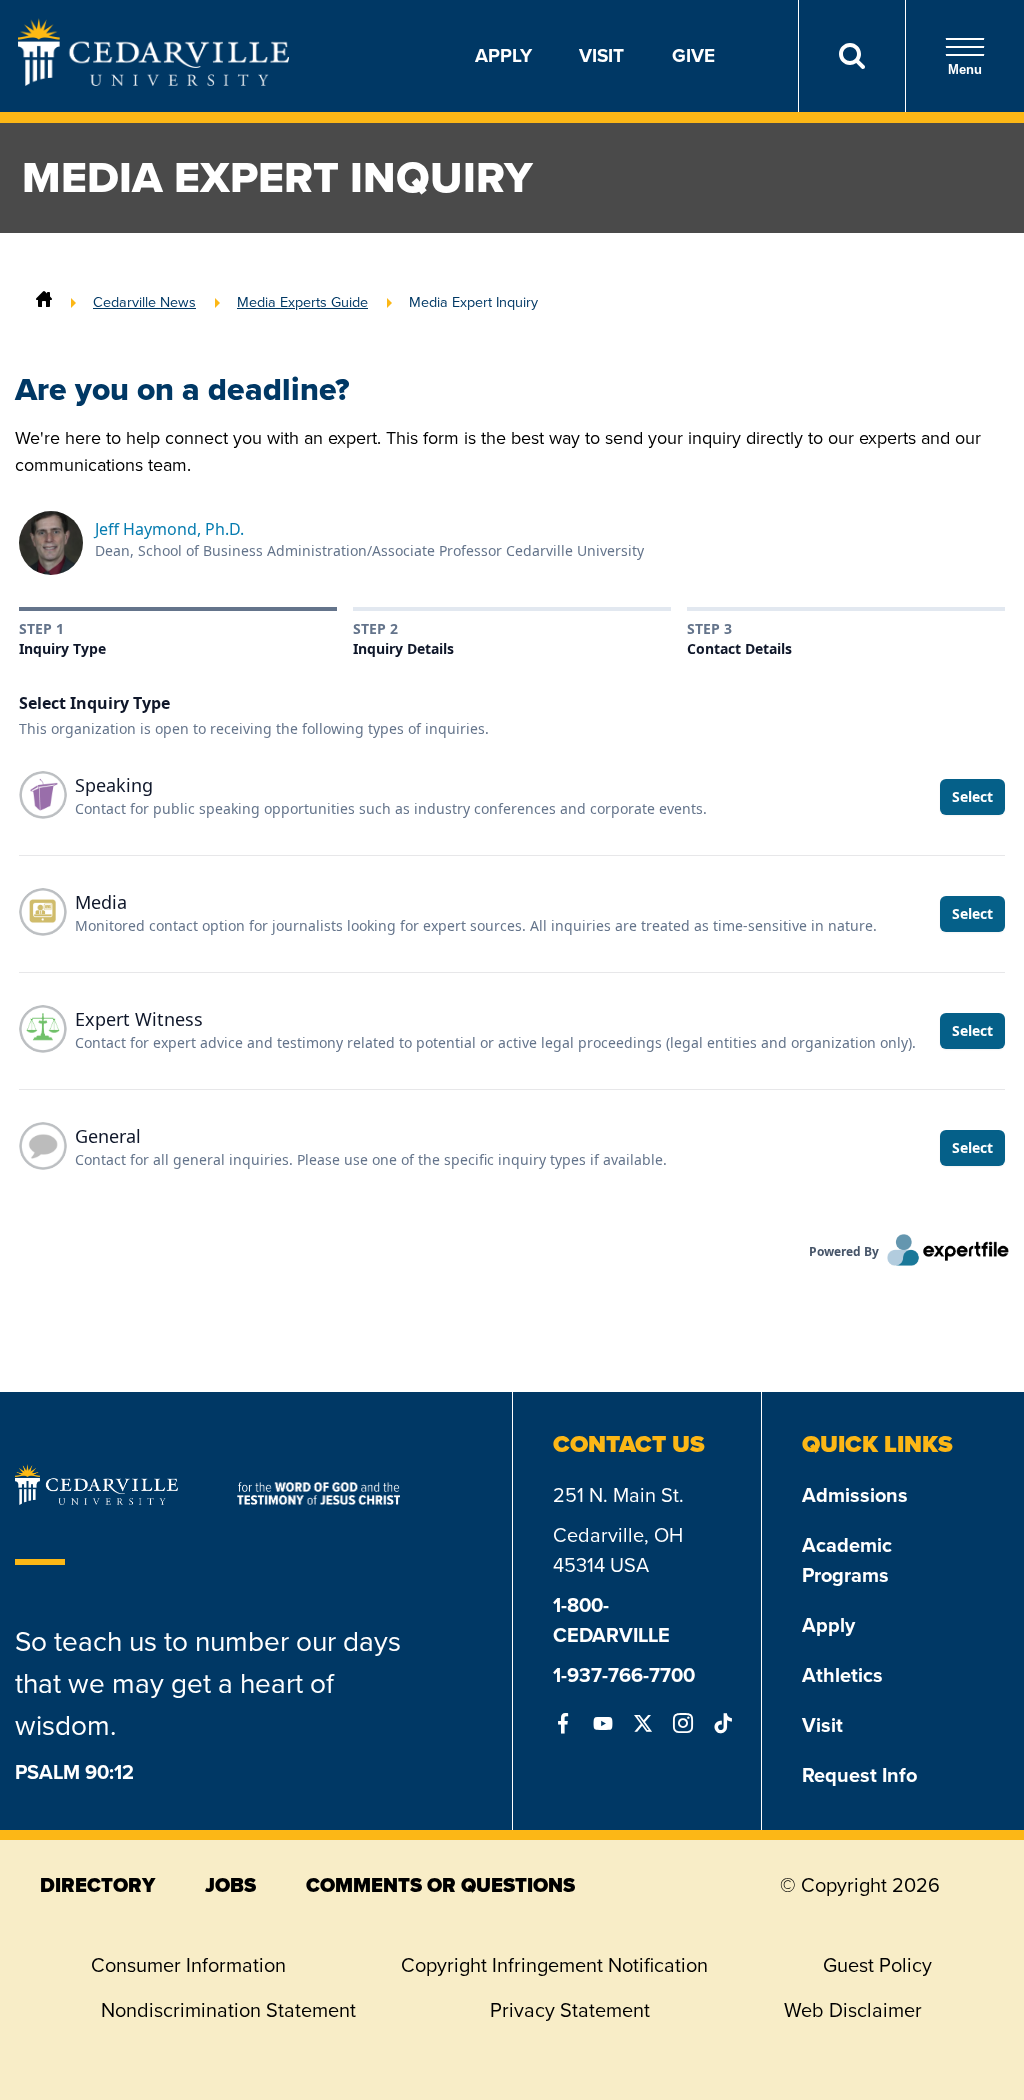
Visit (601, 55)
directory (97, 1885)
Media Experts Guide (302, 302)
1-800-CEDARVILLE (611, 1620)
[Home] (44, 302)
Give (693, 55)
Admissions (855, 1495)
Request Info (859, 1775)
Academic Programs (847, 1560)
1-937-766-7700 (624, 1675)
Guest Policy (877, 1965)
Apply (503, 55)
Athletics (842, 1675)
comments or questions (440, 1885)
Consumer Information (188, 1965)
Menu (965, 69)
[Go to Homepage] (153, 80)
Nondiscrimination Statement (228, 2010)
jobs (230, 1885)
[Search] (851, 56)
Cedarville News (144, 302)
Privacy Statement (570, 2010)
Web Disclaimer (853, 2010)
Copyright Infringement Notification (554, 1965)
